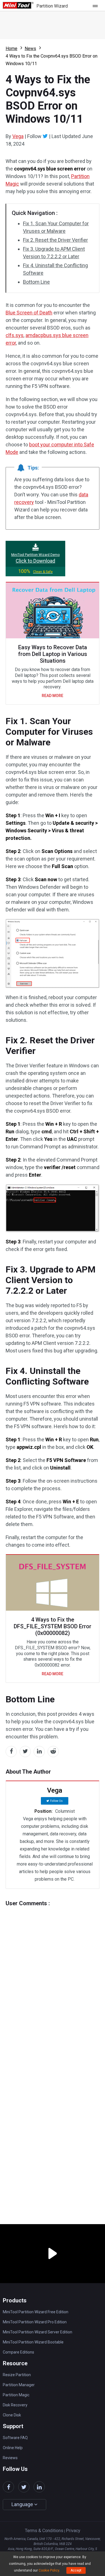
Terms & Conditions (44, 2531)
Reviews (10, 2458)
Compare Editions (18, 2352)
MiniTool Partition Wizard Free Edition (36, 2312)
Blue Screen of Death (29, 313)
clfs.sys (15, 335)
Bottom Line (36, 282)
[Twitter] (45, 136)
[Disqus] (53, 1977)
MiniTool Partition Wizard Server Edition (38, 2332)
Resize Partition (17, 2375)
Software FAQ (15, 2438)
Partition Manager (19, 2385)
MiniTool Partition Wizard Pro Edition (35, 2322)
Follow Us (56, 1801)
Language (23, 2504)
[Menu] (97, 6)
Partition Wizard (52, 6)
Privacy (73, 2531)
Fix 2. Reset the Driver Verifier (55, 240)
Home (11, 48)
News (30, 48)
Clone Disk (12, 2415)
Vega (18, 136)
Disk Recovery (15, 2405)
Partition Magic (16, 2395)
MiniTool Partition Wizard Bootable (33, 2342)
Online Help (13, 2448)
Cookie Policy (49, 2570)
